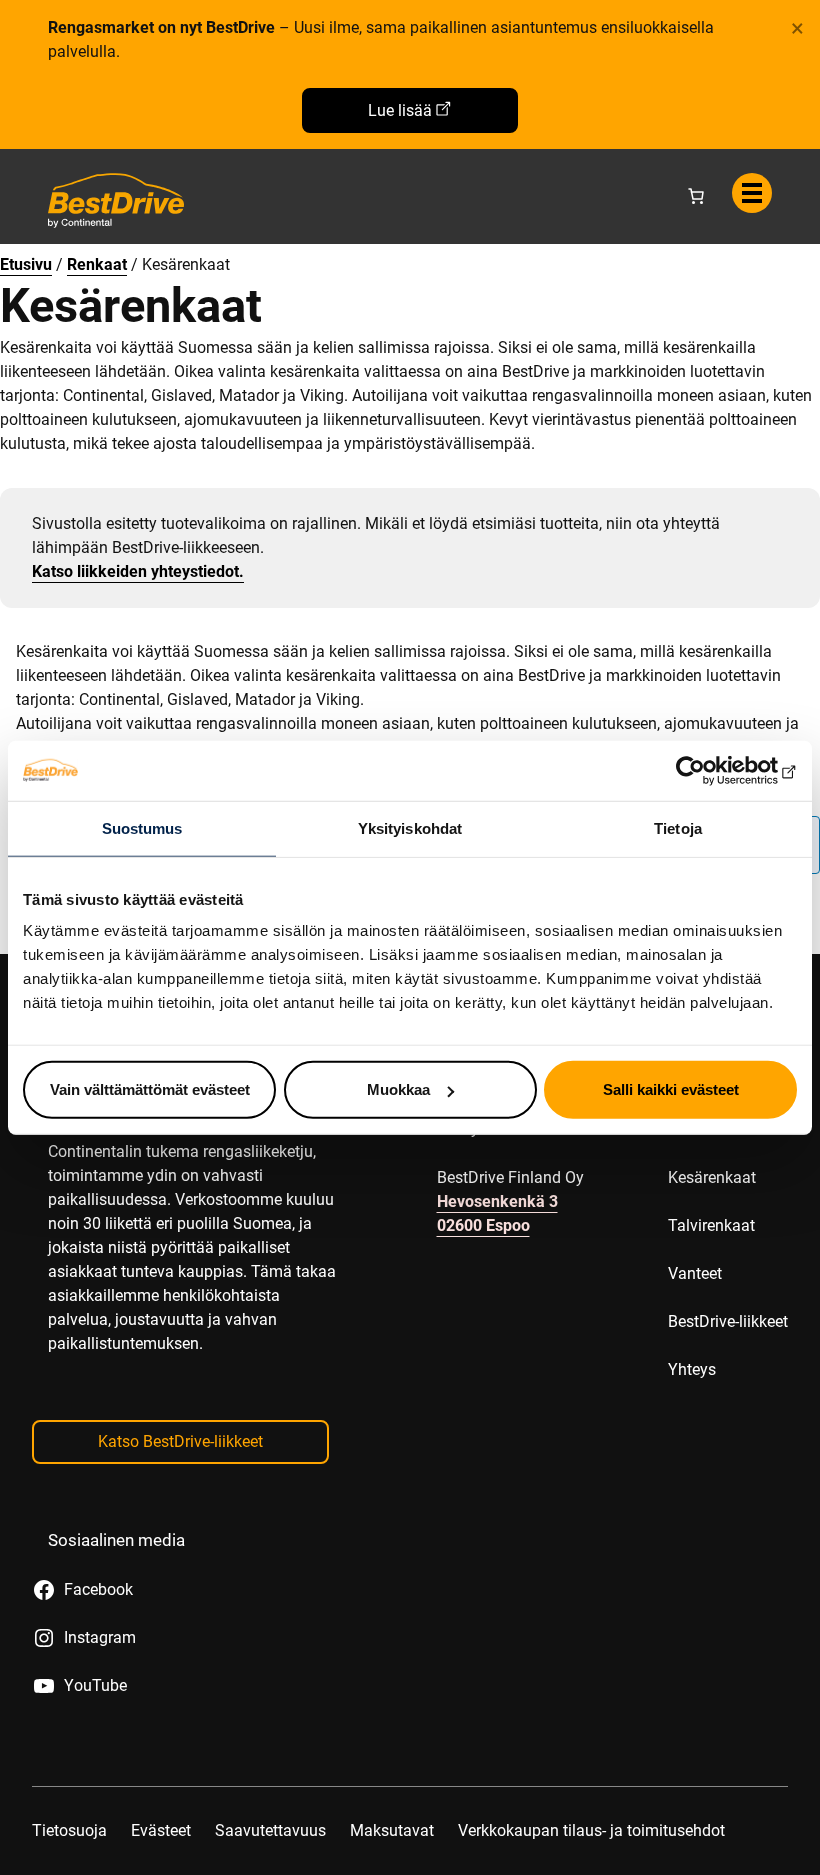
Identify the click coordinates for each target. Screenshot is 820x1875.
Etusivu (26, 264)
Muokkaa (398, 1089)
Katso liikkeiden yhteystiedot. (138, 571)
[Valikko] (752, 193)
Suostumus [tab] (142, 827)
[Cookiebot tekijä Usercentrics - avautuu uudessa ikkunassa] (709, 770)
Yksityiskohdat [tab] (410, 827)
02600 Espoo (483, 1225)
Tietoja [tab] (678, 827)
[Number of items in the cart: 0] (696, 196)
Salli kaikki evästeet (671, 1089)
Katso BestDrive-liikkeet (180, 1441)
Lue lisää (400, 110)
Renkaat (97, 264)
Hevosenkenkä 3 (497, 1201)
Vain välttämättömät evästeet (150, 1089)
